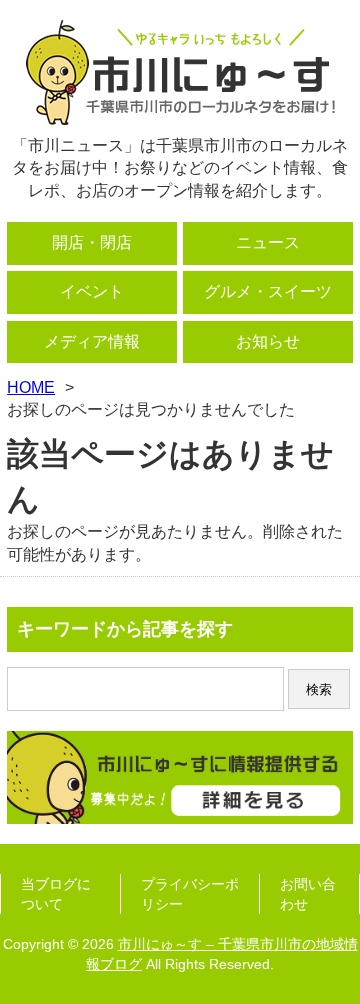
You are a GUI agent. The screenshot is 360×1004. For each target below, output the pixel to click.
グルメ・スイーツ (268, 291)
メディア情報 (92, 341)
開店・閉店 (92, 242)
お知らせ (268, 341)
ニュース (268, 242)
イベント (92, 291)
